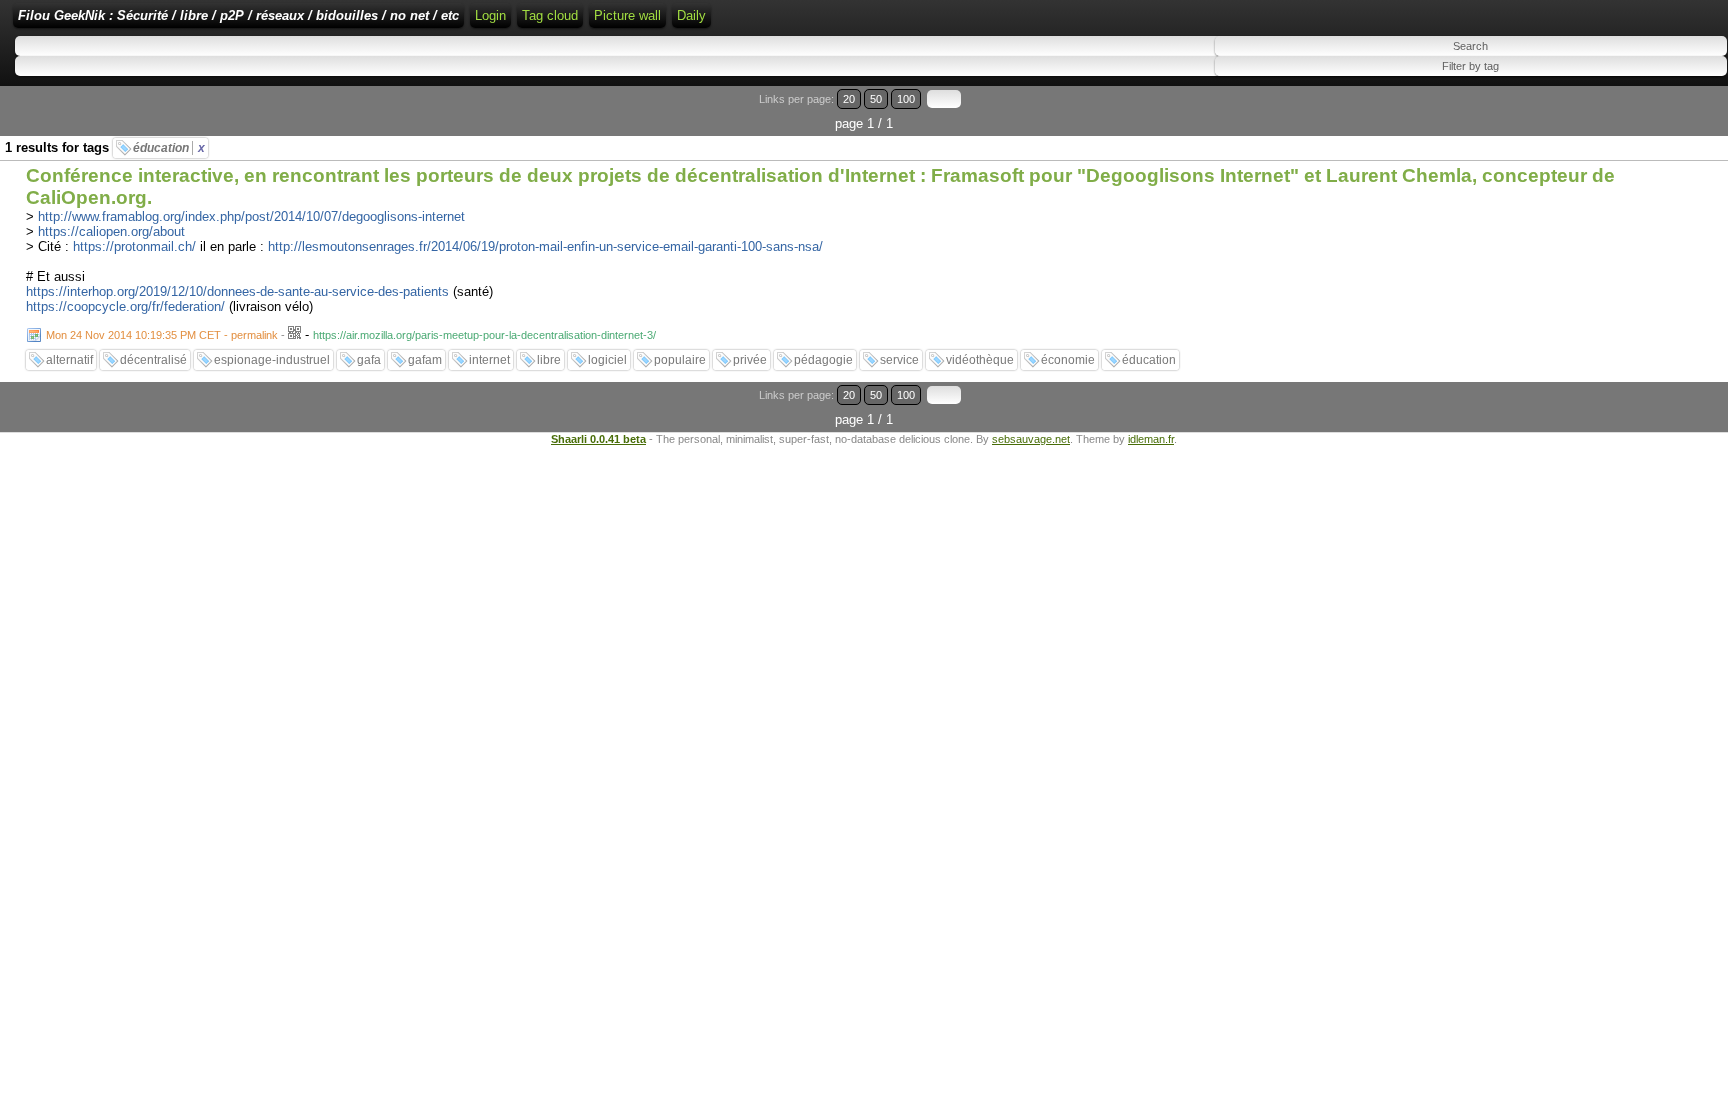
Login (490, 15)
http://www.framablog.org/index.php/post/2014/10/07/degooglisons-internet (251, 216)
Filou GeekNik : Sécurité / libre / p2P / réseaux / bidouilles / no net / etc (238, 15)
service (899, 360)
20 (849, 99)
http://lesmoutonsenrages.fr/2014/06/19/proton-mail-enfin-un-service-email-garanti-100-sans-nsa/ (545, 246)
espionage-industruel (272, 360)
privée (750, 360)
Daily (691, 15)
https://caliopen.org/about (111, 231)
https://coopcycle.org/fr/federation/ (125, 306)
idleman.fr (1151, 439)
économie (1068, 360)
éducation (169, 148)
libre (549, 360)
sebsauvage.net (1031, 439)
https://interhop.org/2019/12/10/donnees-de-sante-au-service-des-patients (237, 291)
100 (906, 99)
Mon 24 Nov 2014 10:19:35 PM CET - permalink (162, 335)
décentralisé (153, 360)
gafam (425, 360)
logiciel (607, 360)
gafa (369, 360)
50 (876, 99)
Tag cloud (550, 15)
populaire (680, 360)
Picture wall (627, 15)
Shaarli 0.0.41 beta (598, 439)
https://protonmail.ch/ (134, 246)
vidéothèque (980, 360)
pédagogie (823, 360)
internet (489, 360)
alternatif (69, 360)
